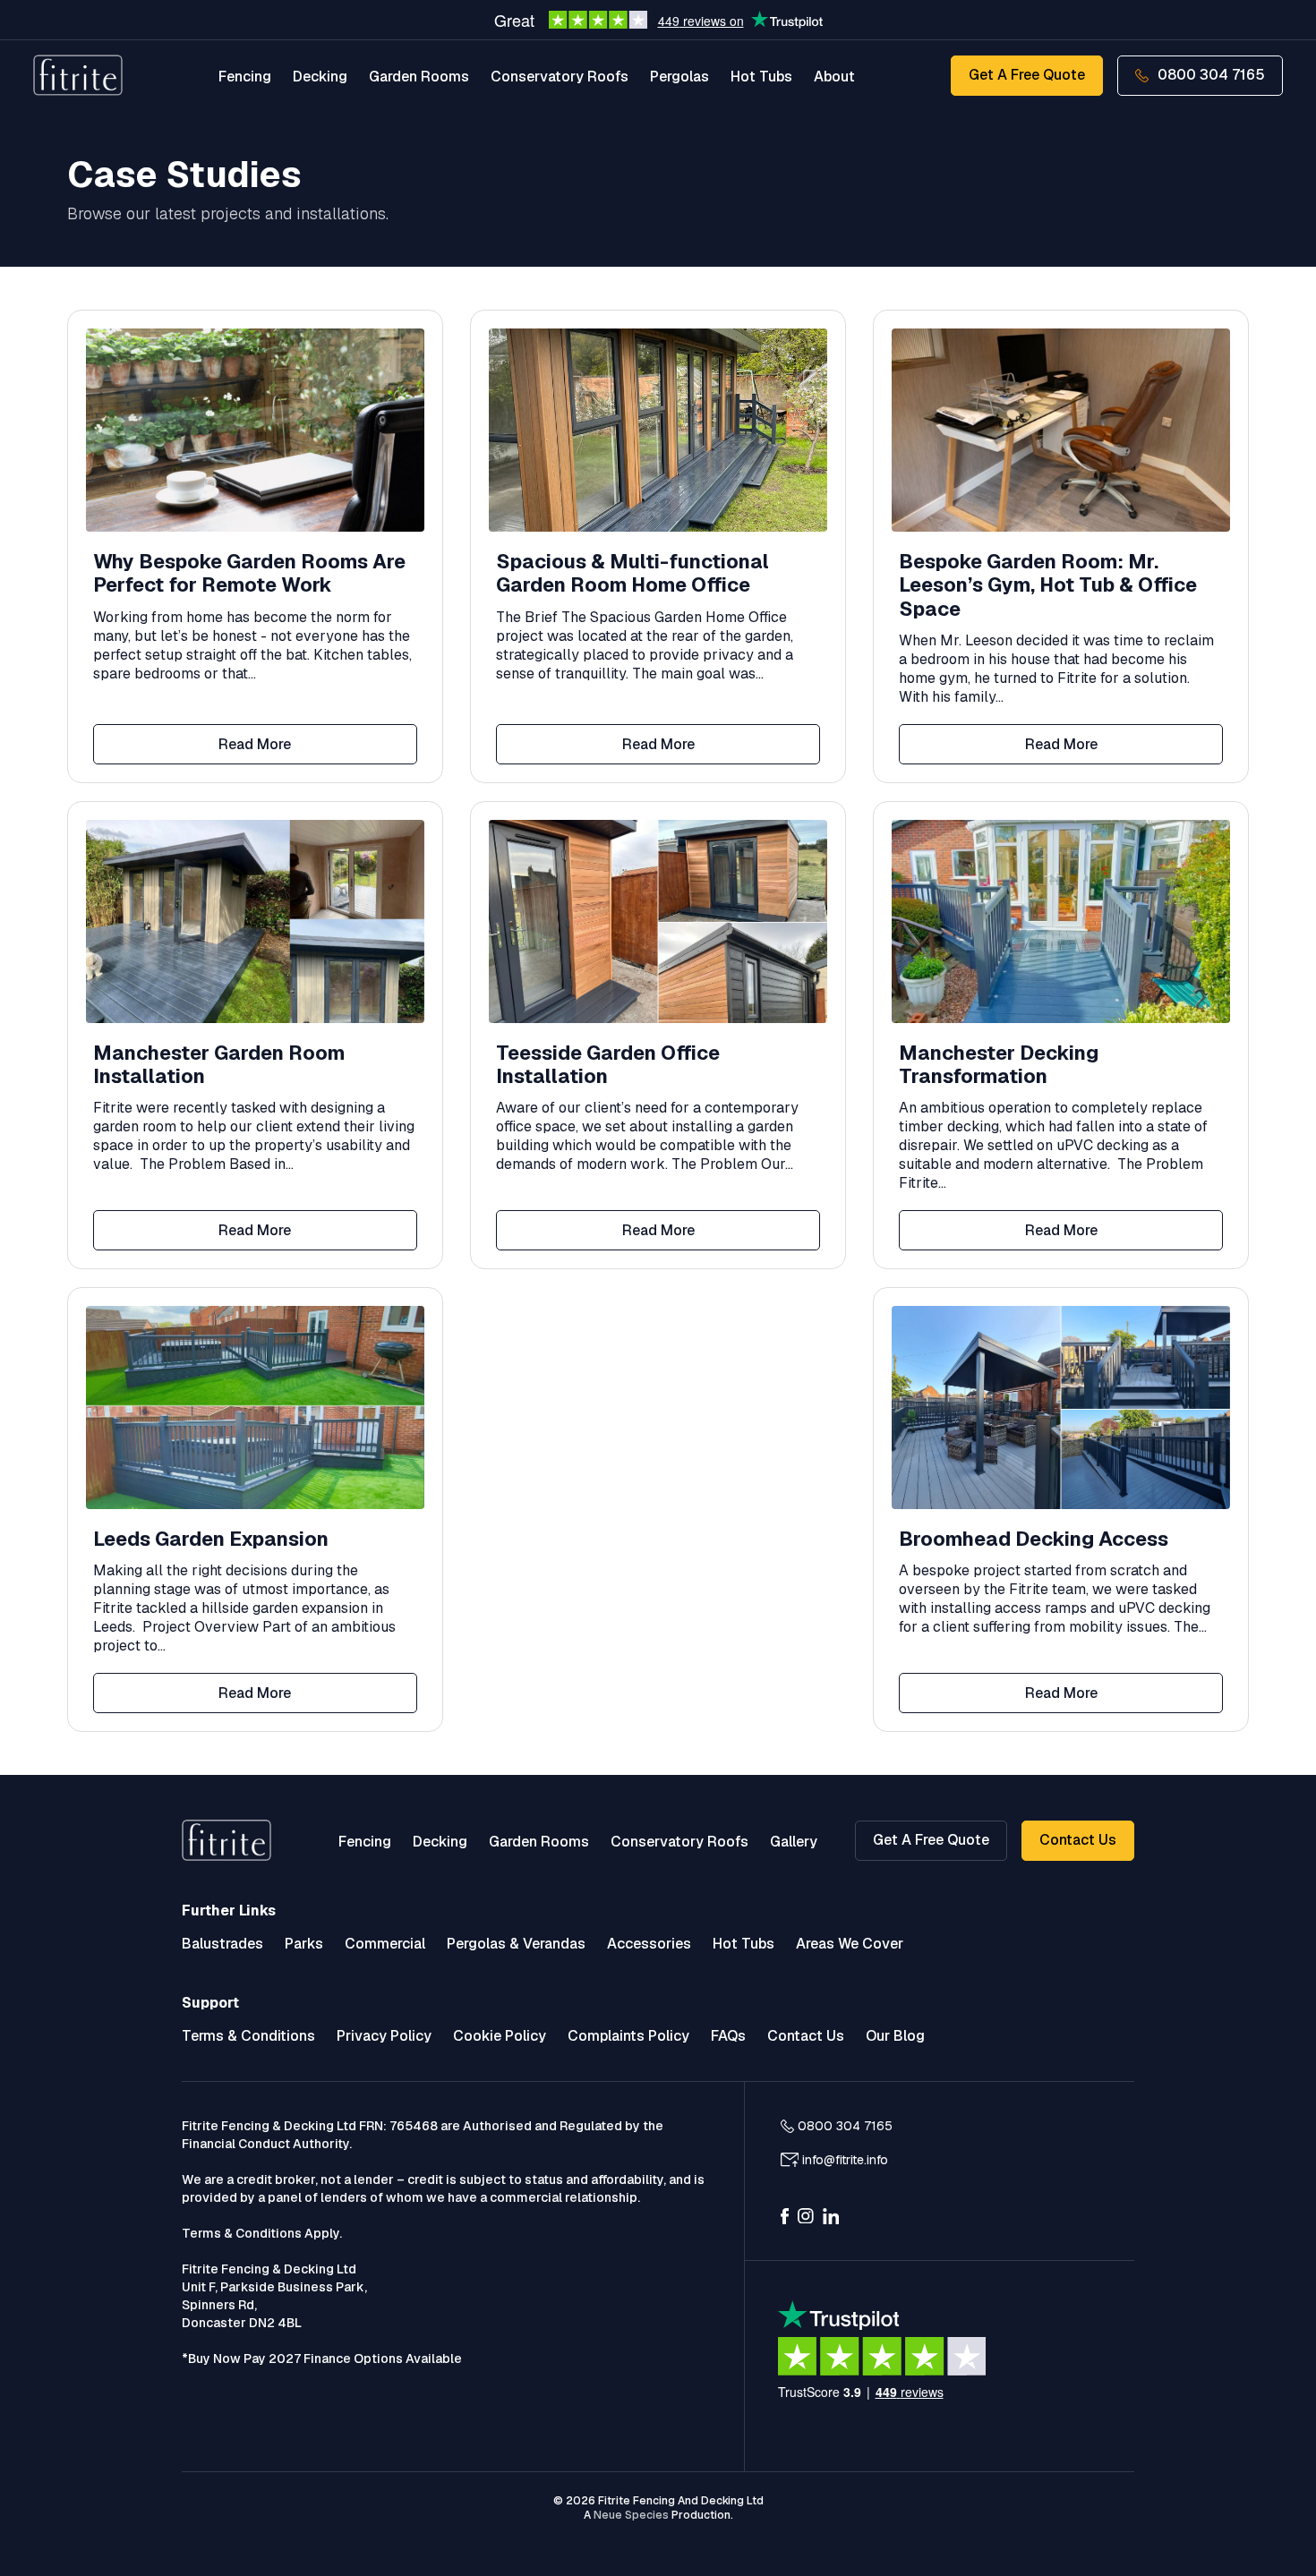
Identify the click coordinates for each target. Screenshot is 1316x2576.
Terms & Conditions (248, 2036)
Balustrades (222, 1944)
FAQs (728, 2036)
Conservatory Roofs (560, 77)
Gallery (794, 1842)
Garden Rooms (419, 77)
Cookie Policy (500, 2036)
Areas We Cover (850, 1944)
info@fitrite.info (845, 2160)
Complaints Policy (628, 2036)
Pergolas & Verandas (516, 1944)
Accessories (649, 1944)
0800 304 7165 (1211, 75)
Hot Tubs (761, 77)
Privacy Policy (384, 2036)
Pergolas (679, 77)
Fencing (245, 77)
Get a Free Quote (1027, 75)
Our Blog (895, 2036)
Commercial (385, 1944)
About (834, 77)
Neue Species (631, 2515)
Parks (304, 1944)
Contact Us (1078, 1840)
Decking (320, 77)
